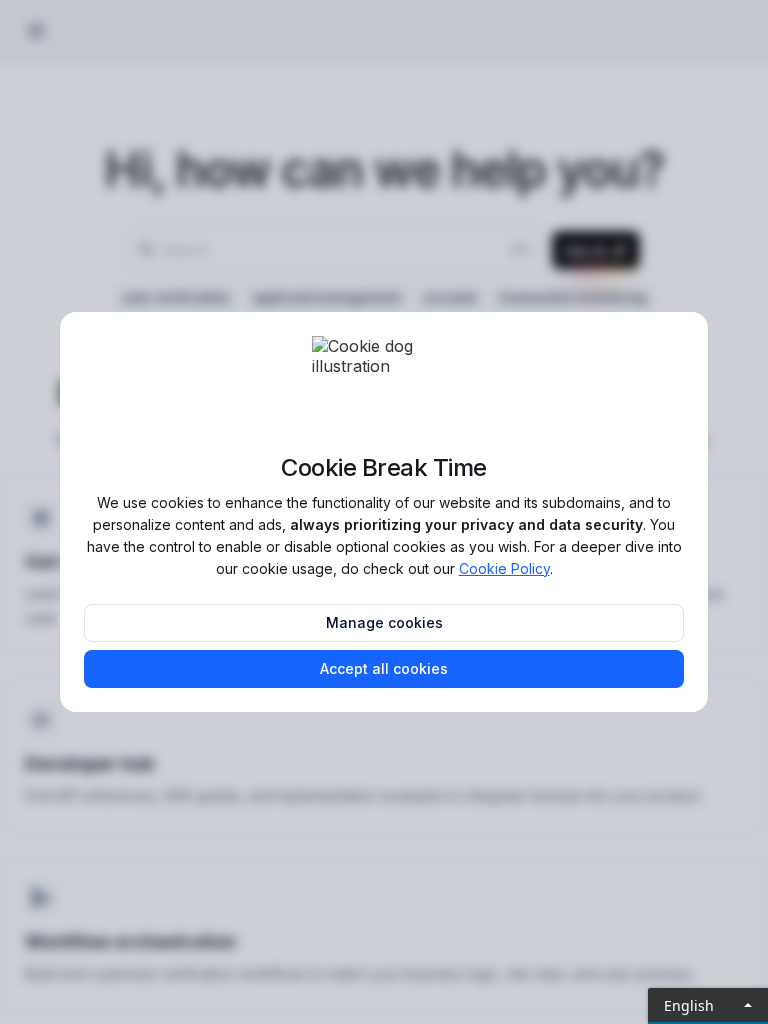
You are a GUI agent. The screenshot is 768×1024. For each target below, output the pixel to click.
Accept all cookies (384, 668)
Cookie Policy (504, 568)
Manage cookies (384, 622)
